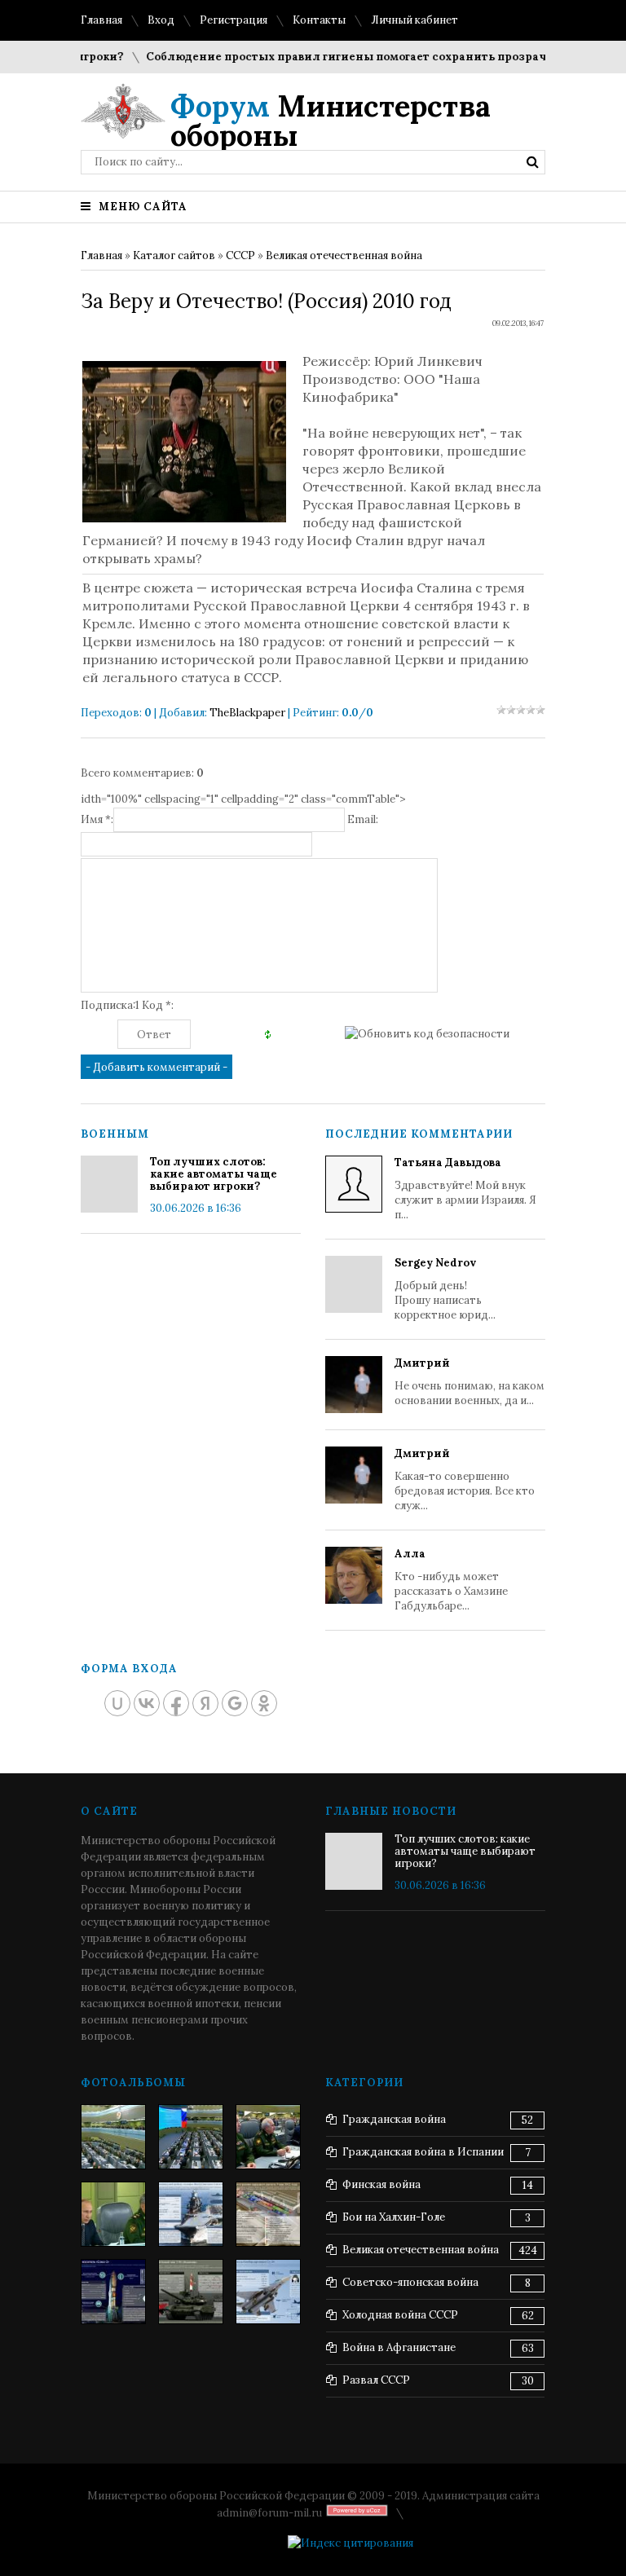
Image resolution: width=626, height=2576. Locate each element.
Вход (161, 20)
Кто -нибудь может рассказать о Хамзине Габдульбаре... (451, 1580)
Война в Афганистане (399, 2347)
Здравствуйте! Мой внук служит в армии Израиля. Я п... (465, 1189)
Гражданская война (394, 2119)
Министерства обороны (331, 121)
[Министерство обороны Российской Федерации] (113, 2137)
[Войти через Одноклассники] (264, 1703)
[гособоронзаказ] (268, 2137)
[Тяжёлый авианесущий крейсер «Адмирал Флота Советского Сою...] (191, 2214)
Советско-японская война (410, 2282)
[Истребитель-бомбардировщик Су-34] (268, 2292)
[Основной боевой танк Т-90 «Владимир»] (191, 2292)
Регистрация (234, 20)
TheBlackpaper (247, 713)
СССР (240, 255)
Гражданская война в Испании (423, 2152)
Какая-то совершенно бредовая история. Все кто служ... (465, 1480)
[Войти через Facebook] (176, 1703)
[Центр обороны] (191, 2137)
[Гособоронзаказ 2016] (113, 2214)
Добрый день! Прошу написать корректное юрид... (445, 1289)
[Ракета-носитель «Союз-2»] (113, 2292)
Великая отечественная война (344, 255)
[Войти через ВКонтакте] (147, 1703)
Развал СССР (376, 2380)
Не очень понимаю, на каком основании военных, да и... (469, 1382)
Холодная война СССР (400, 2315)
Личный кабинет (414, 20)
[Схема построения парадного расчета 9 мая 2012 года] (268, 2214)
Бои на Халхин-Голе (394, 2217)
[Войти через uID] (117, 1703)
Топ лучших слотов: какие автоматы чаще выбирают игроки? (214, 1174)
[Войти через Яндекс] (205, 1703)
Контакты (319, 20)
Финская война (381, 2184)
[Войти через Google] (235, 1703)
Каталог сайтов (174, 255)
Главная (101, 20)
